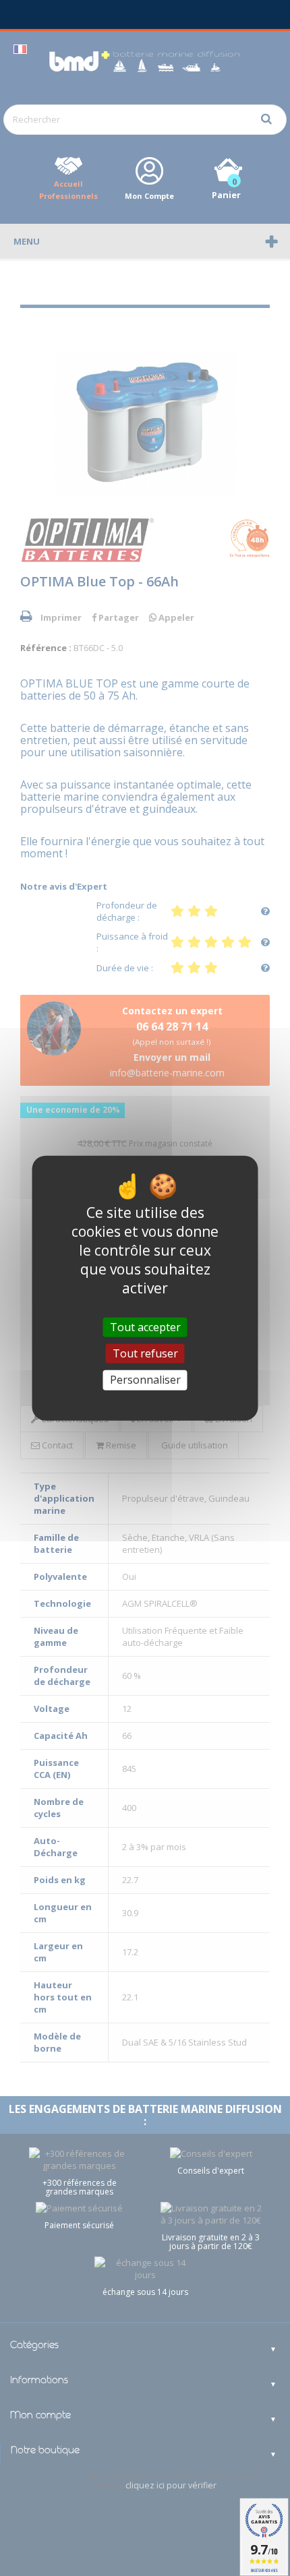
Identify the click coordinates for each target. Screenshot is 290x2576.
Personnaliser (145, 1380)
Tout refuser (145, 1353)
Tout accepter (145, 1327)
